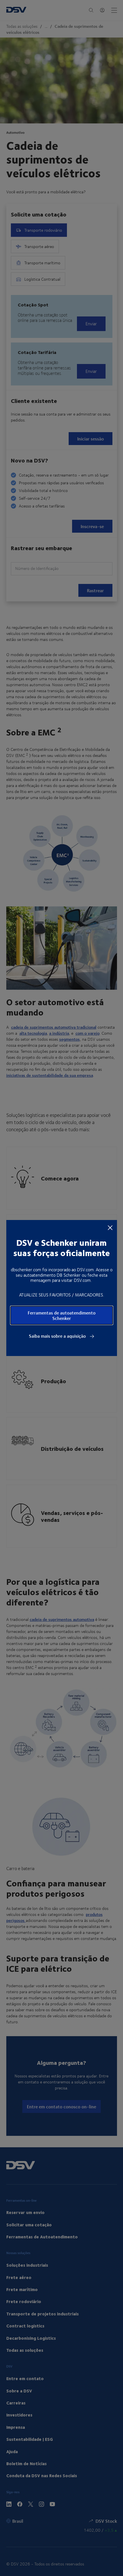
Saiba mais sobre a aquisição (58, 1336)
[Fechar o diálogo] (110, 1227)
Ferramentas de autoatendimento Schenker (62, 1315)
